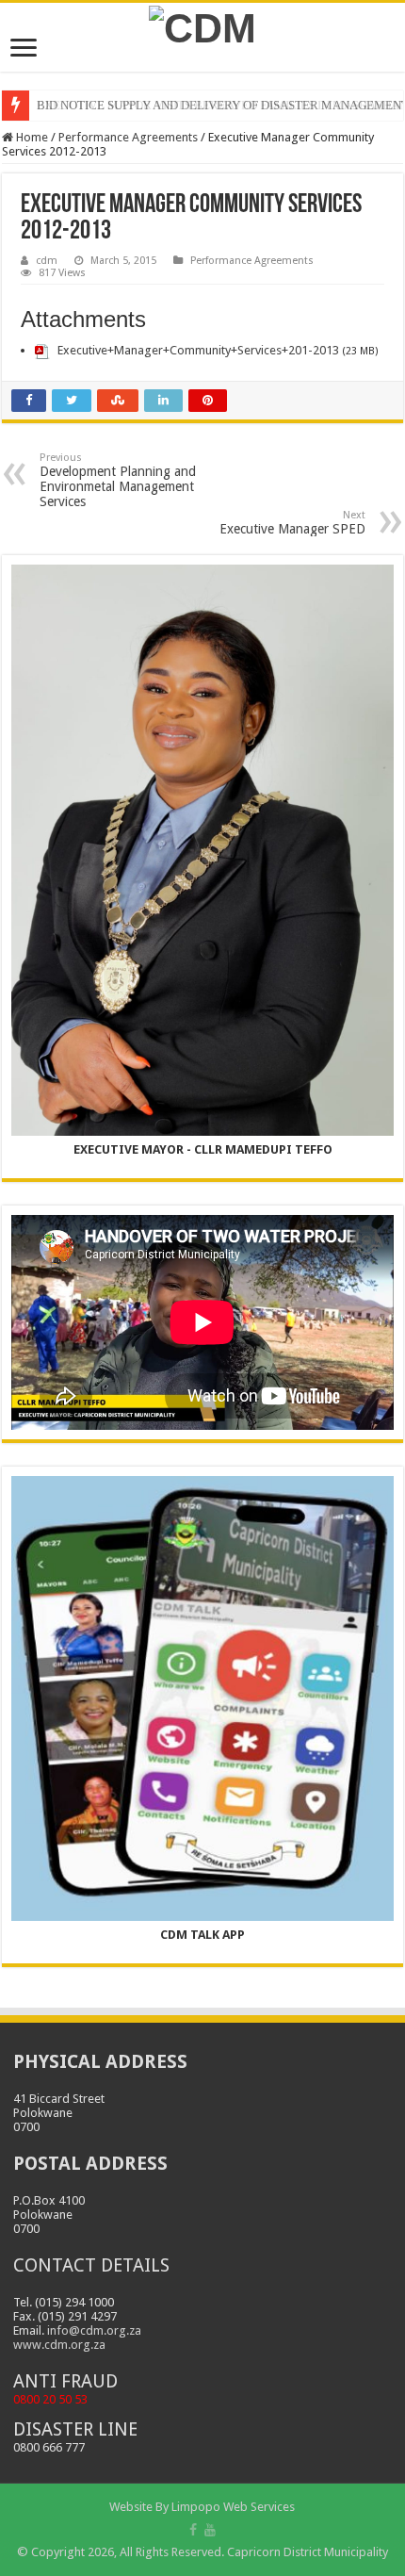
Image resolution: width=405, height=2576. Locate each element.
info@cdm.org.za (94, 2330)
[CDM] (202, 25)
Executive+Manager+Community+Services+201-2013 (198, 350)
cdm (47, 261)
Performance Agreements (128, 137)
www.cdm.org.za (59, 2345)
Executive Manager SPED (292, 523)
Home (31, 137)
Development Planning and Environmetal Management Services (118, 480)
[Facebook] (193, 2530)
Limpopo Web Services (233, 2507)
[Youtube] (210, 2530)
